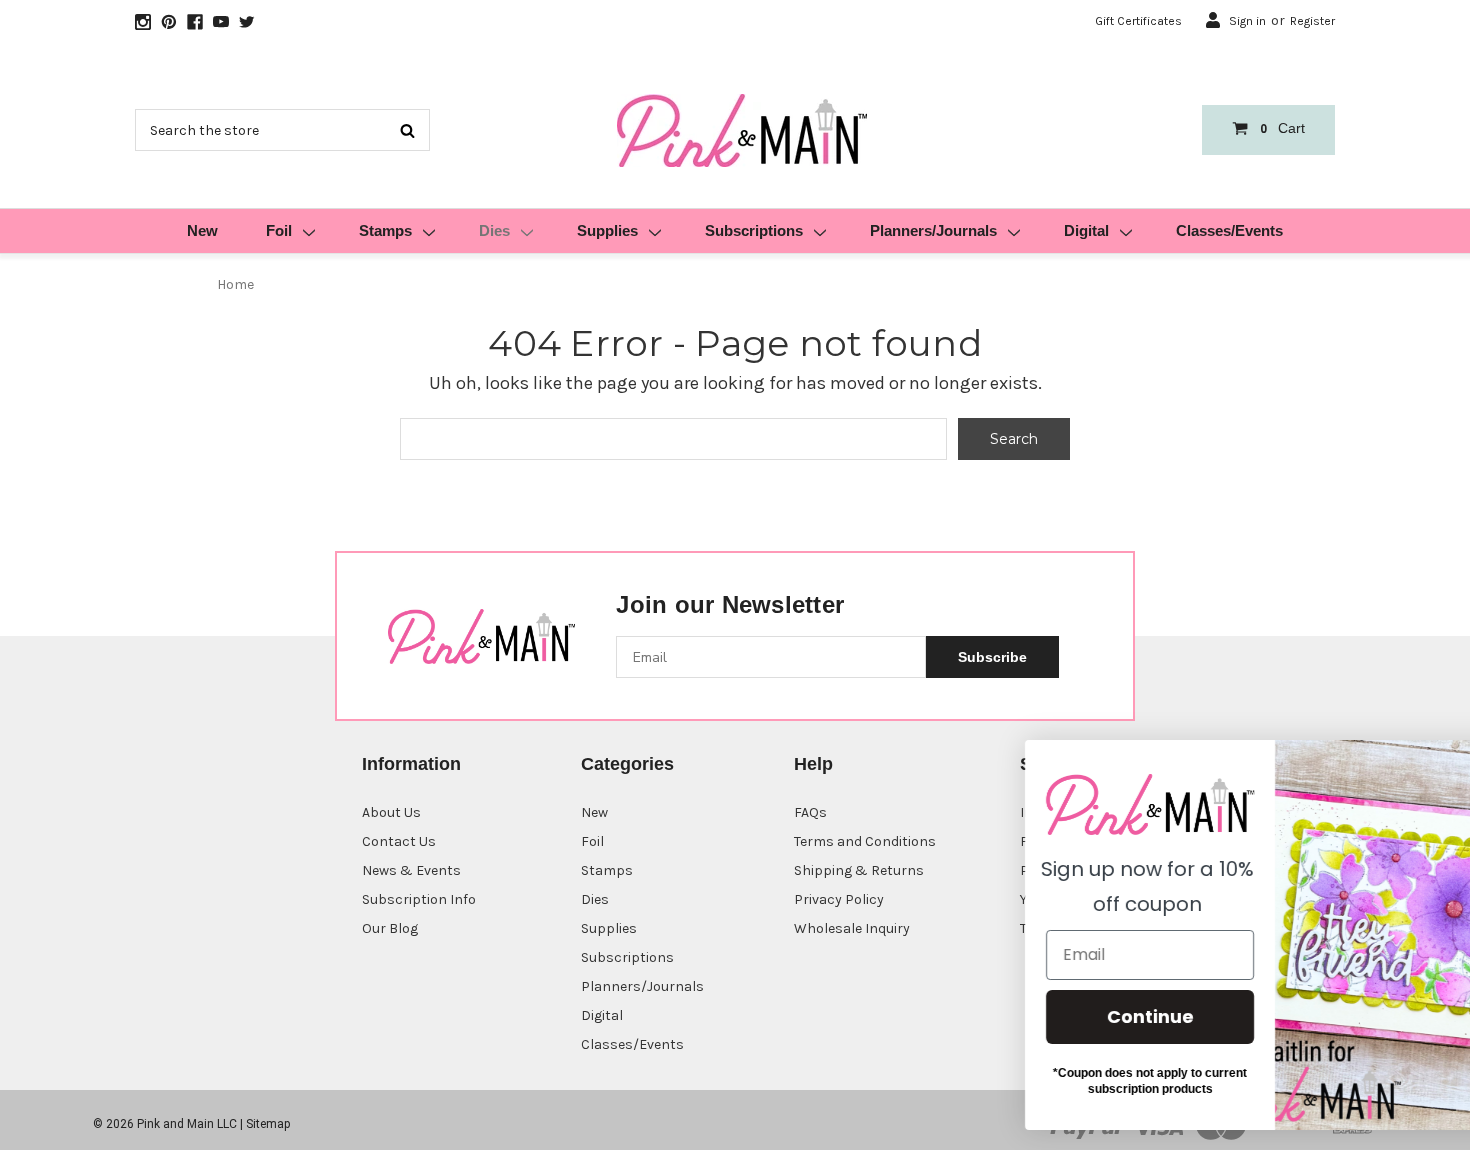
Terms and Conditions (865, 841)
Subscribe (992, 657)
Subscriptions (754, 230)
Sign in (1247, 21)
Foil (279, 230)
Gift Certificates (1138, 21)
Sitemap (268, 1124)
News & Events (411, 870)
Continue (1075, 1016)
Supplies (607, 230)
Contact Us (399, 841)
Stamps (385, 230)
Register (1312, 21)
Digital (1086, 230)
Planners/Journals (933, 230)
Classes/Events (1229, 230)
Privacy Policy (839, 899)
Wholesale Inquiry (852, 928)
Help (813, 764)
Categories (627, 764)
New (202, 230)
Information (411, 764)
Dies (494, 230)
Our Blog (390, 928)
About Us (391, 812)
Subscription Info (419, 899)
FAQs (810, 812)
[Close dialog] (1424, 765)
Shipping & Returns (859, 870)
